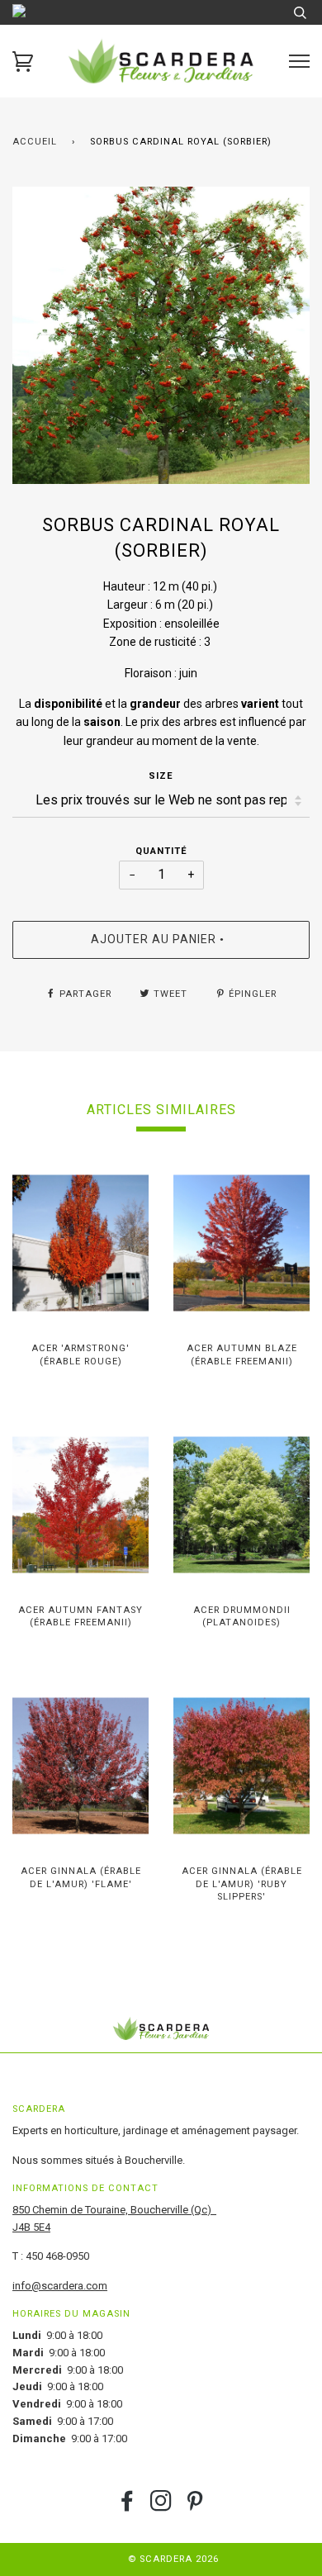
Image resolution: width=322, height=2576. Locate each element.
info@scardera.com (60, 2286)
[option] (161, 335)
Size (161, 776)
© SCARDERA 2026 (173, 2559)
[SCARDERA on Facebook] (128, 2506)
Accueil (35, 142)
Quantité (161, 851)
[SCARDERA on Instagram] (161, 2506)
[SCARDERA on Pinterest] (195, 2506)
